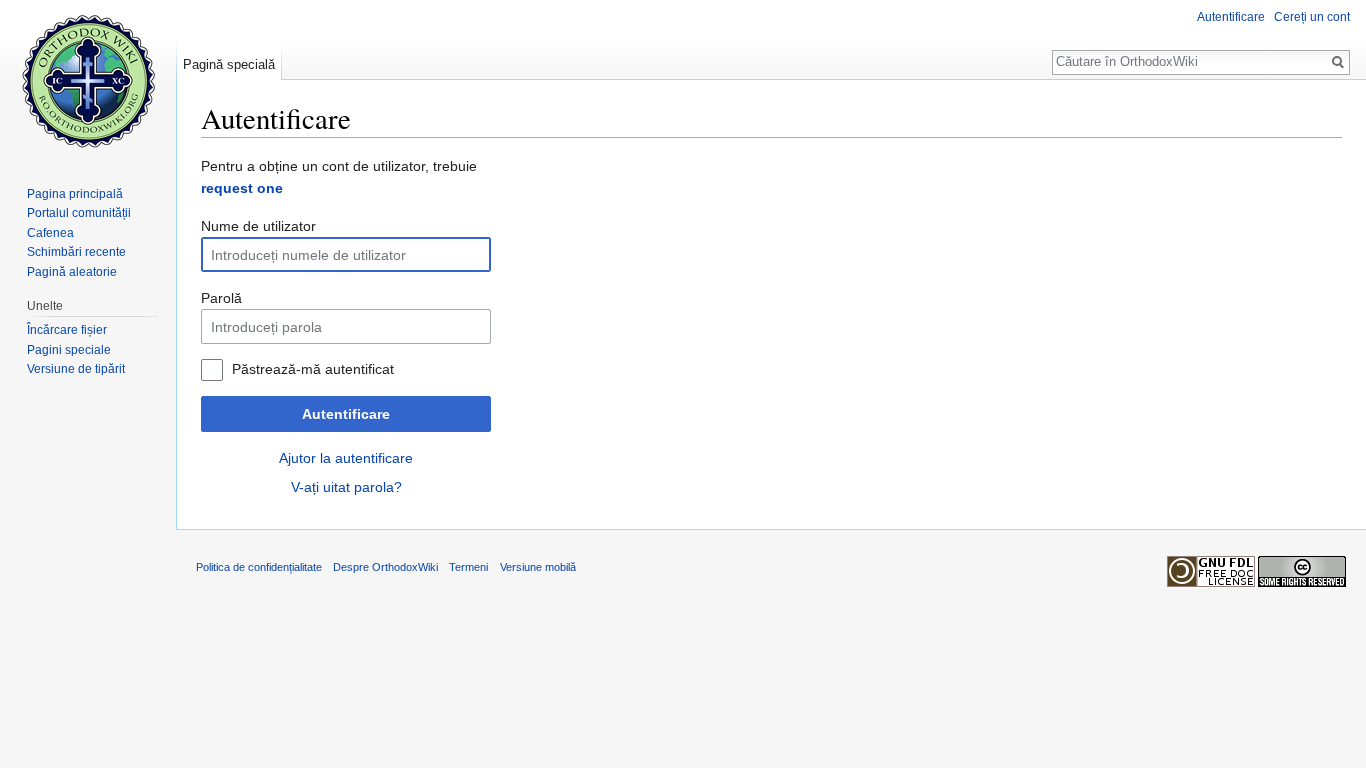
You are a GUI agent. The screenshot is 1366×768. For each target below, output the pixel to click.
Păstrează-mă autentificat (313, 369)
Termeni (468, 567)
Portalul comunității (79, 213)
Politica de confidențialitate (259, 567)
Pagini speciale (69, 350)
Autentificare (346, 414)
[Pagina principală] (88, 80)
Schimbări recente (76, 252)
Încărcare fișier (67, 330)
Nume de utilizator (258, 226)
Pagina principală (75, 194)
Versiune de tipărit (76, 369)
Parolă (221, 298)
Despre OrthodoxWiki (385, 567)
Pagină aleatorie (72, 272)
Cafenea (50, 233)
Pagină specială (229, 64)
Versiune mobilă (538, 567)
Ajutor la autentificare (346, 458)
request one (242, 188)
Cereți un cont (1312, 17)
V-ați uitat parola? (346, 487)
